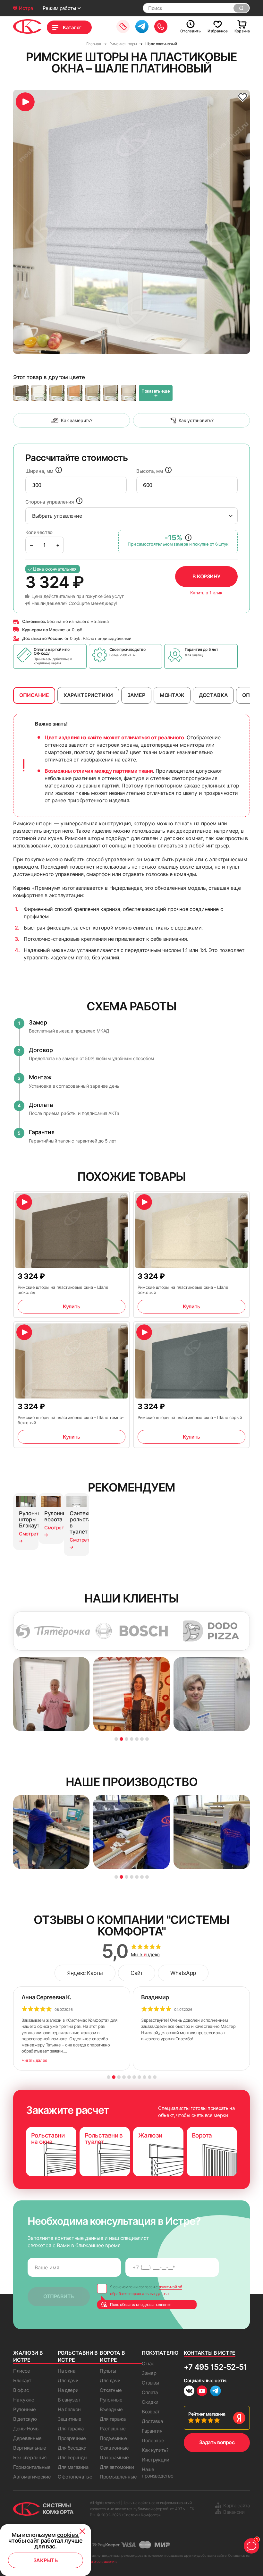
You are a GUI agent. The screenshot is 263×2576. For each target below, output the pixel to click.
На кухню (24, 2400)
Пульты (108, 2371)
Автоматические (32, 2477)
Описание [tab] (34, 695)
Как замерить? (76, 420)
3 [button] (127, 1739)
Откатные (111, 2390)
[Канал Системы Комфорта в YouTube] (202, 2392)
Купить (71, 1306)
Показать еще (156, 394)
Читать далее (34, 2060)
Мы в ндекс (145, 1955)
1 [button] (116, 1739)
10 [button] (155, 2077)
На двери (68, 2390)
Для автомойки (117, 2467)
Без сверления (30, 2457)
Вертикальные (30, 2448)
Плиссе (21, 2371)
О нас (148, 2363)
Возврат (151, 2412)
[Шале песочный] (129, 393)
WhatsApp (183, 1973)
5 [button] (137, 1739)
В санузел (69, 2400)
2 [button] (121, 1739)
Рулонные (25, 2409)
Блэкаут (22, 2380)
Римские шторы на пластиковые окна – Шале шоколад (63, 1290)
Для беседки (72, 2448)
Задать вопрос (217, 2442)
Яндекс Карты (85, 1973)
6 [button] (142, 1739)
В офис (21, 2390)
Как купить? (155, 2450)
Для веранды (72, 2457)
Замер (149, 2373)
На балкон (69, 2409)
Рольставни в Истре (78, 2356)
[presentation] (76, 485)
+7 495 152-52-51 (215, 2367)
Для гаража (71, 2429)
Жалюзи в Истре (28, 2356)
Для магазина (73, 2467)
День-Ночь (26, 2429)
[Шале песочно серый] (111, 393)
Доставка (152, 2421)
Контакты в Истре (210, 2353)
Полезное (153, 2440)
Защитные (70, 2419)
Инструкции (156, 2460)
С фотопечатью (75, 2477)
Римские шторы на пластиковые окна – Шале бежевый (183, 1290)
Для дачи (68, 2380)
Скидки (150, 2402)
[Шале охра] (57, 393)
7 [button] (147, 1739)
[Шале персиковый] (75, 393)
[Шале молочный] (39, 393)
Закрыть (46, 2560)
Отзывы (150, 2383)
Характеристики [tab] (88, 695)
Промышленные (118, 2477)
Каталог (72, 27)
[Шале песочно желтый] (93, 393)
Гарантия (152, 2431)
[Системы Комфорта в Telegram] (216, 2392)
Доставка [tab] (213, 695)
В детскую (25, 2419)
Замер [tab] (136, 695)
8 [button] (144, 2077)
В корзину (206, 576)
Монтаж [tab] (172, 695)
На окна (67, 2371)
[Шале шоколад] (21, 393)
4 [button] (132, 1739)
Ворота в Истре (112, 2356)
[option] (131, 222)
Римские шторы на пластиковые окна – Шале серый (190, 1417)
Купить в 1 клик (206, 593)
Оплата (150, 2392)
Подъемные (113, 2438)
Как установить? (196, 420)
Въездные (111, 2409)
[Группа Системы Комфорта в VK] (189, 2392)
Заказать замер (123, 26)
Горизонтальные (32, 2467)
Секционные (114, 2448)
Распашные (113, 2429)
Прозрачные (72, 2438)
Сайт (137, 1973)
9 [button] (150, 2077)
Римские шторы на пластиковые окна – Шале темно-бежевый (71, 1420)
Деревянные (27, 2438)
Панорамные (114, 2457)
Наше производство (157, 2473)
